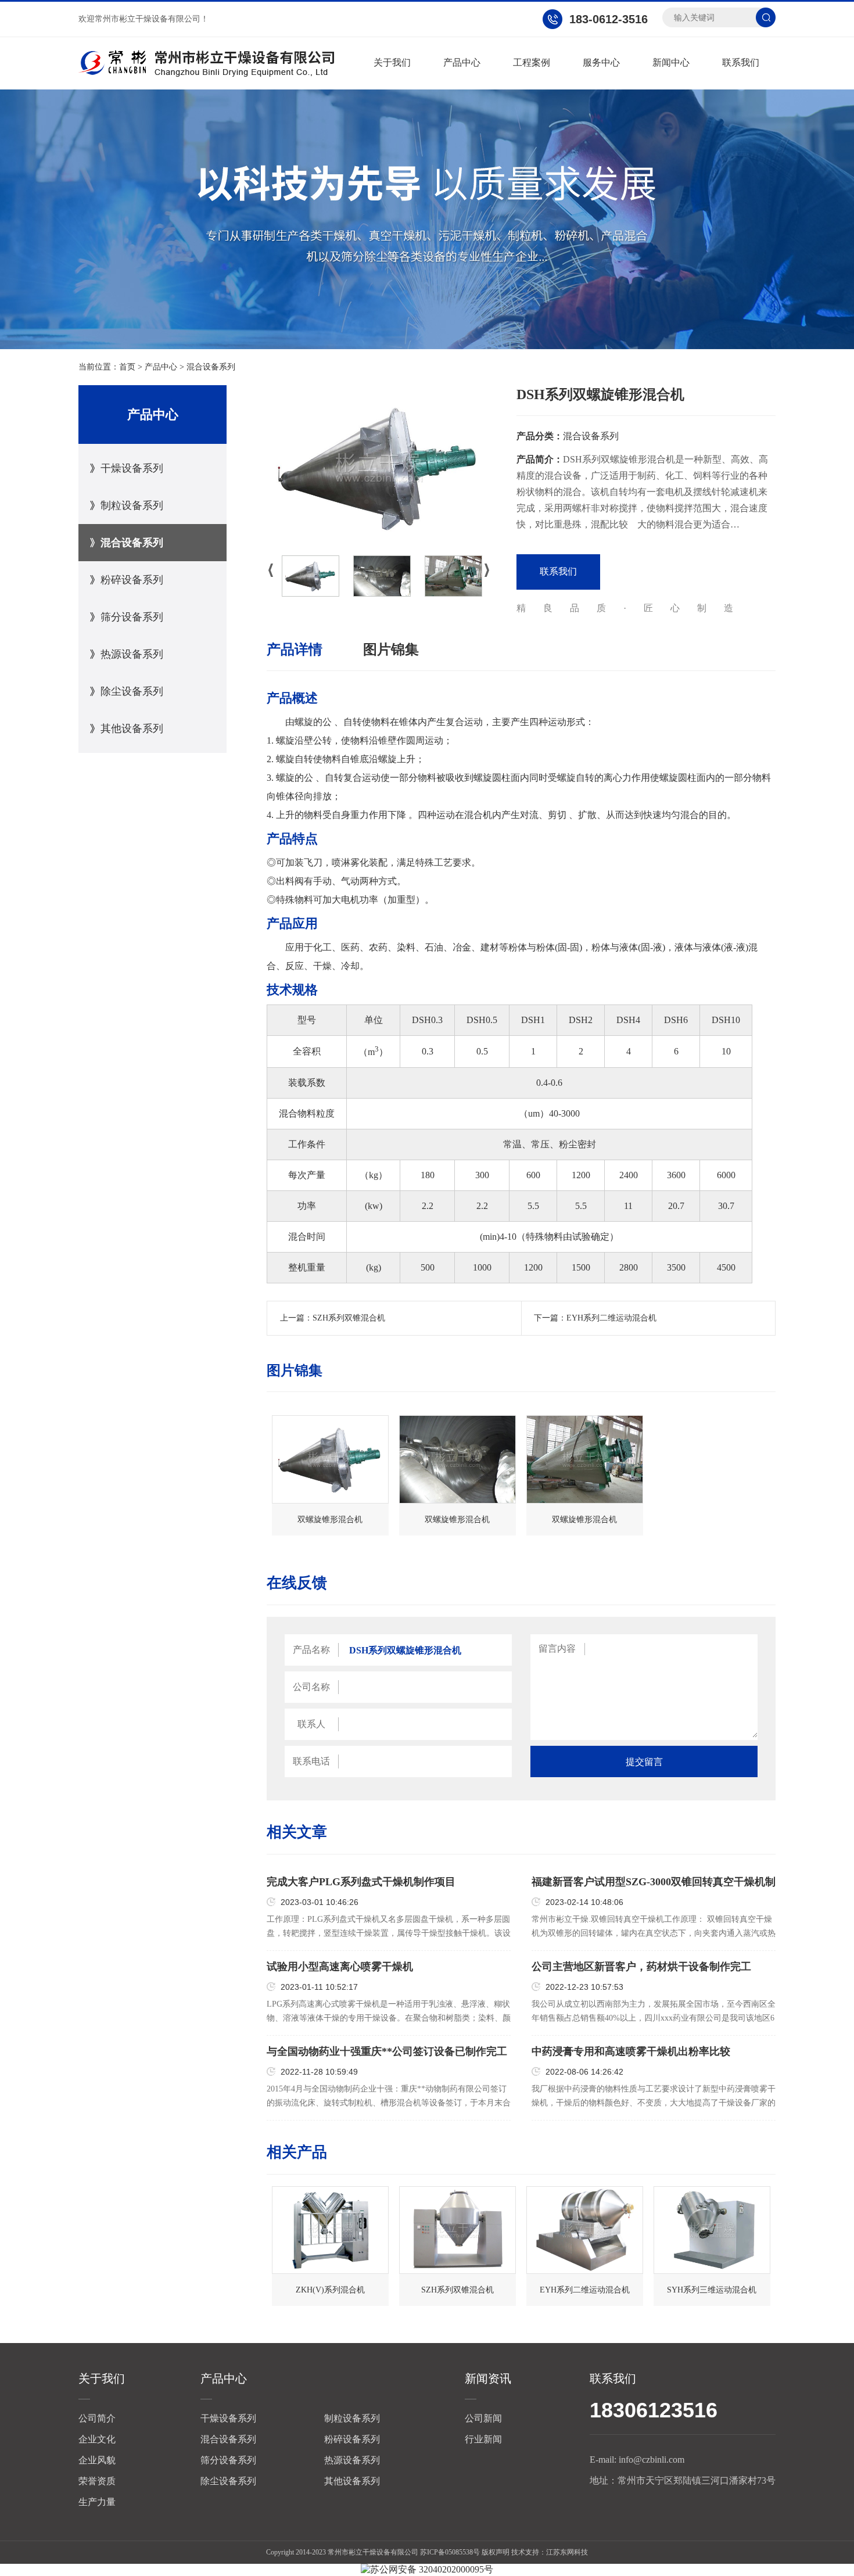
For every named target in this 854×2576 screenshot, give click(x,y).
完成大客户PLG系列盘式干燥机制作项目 (361, 1882)
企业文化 (97, 2439)
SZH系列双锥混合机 (349, 1318)
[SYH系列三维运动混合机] (712, 2230)
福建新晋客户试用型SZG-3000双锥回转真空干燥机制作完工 (654, 1882)
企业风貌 (97, 2460)
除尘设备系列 (132, 691)
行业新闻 (483, 2439)
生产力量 (97, 2502)
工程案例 (532, 62)
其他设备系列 (132, 729)
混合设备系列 (211, 367)
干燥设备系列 (132, 468)
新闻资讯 (488, 2378)
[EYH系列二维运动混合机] (585, 2230)
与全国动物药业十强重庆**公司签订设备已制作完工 (387, 2051)
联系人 (311, 1724)
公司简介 (97, 2418)
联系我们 (741, 62)
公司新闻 (483, 2418)
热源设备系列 (132, 654)
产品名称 (311, 1650)
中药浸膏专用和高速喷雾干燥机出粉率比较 (631, 2051)
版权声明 (496, 2552)
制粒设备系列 (132, 505)
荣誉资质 (97, 2481)
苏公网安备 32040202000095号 (432, 2569)
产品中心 (462, 62)
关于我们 (392, 62)
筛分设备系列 (132, 617)
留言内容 (557, 1648)
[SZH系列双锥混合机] (458, 2230)
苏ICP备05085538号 (450, 2552)
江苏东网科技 (567, 2552)
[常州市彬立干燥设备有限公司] (206, 63)
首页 (127, 367)
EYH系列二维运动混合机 (611, 1318)
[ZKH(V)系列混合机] (330, 2230)
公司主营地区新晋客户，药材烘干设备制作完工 (641, 1967)
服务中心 (601, 62)
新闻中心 (671, 62)
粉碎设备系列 (132, 580)
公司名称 (311, 1687)
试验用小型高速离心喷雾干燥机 (340, 1967)
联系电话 (311, 1761)
